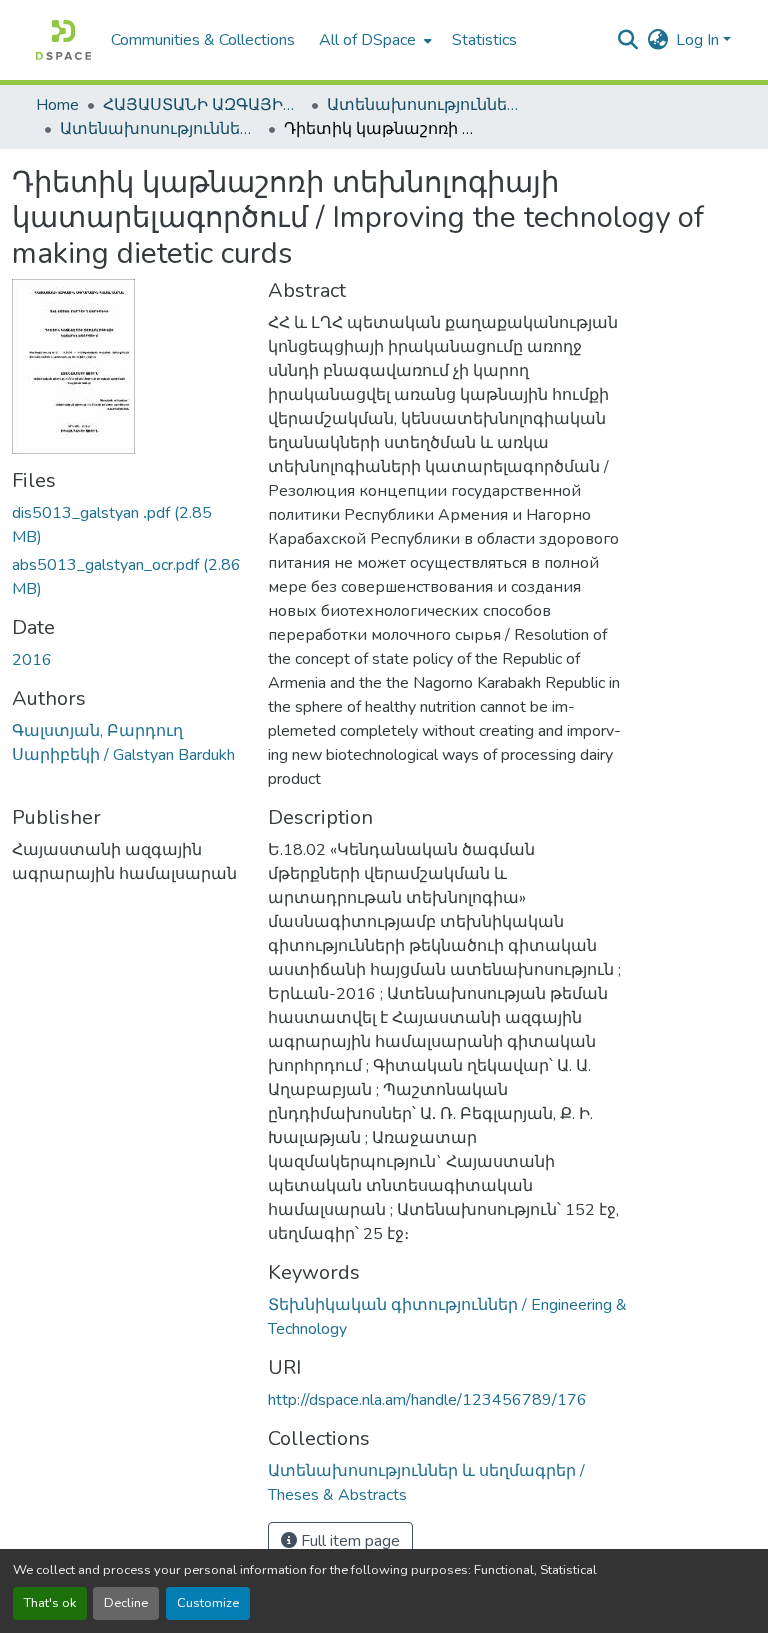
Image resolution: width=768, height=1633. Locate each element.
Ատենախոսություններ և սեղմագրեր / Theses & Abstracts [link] (427, 105)
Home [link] (57, 105)
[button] (63, 40)
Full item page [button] (348, 1541)
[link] (128, 525)
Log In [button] (699, 40)
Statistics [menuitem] (484, 40)
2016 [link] (32, 660)
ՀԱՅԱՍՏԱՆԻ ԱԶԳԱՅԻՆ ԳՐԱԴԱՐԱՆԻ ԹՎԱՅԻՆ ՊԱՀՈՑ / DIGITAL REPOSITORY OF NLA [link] (203, 105)
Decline (126, 1603)
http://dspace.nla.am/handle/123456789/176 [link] (427, 1400)
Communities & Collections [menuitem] (203, 40)
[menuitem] (373, 40)
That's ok (50, 1603)
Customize (208, 1603)
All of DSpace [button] (367, 40)
